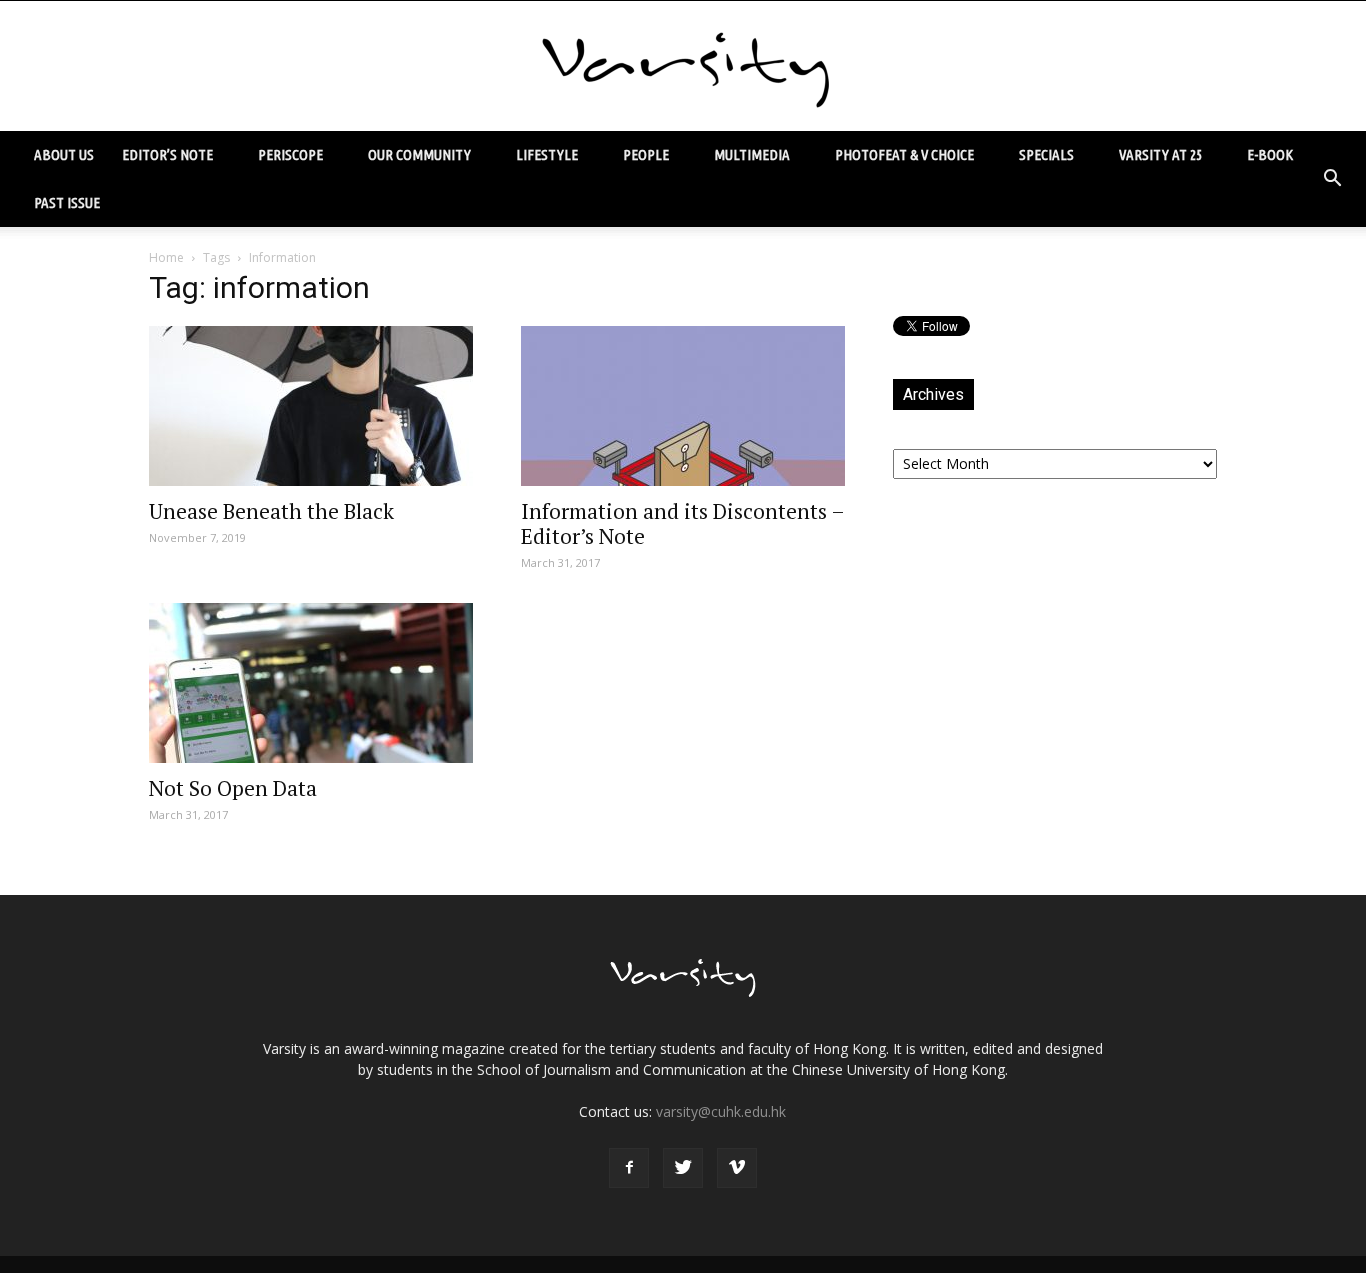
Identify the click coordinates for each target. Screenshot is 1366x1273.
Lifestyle (547, 154)
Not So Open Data (233, 788)
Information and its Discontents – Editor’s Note (682, 523)
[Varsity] (683, 67)
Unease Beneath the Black (271, 511)
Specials (1046, 154)
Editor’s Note (167, 154)
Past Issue (67, 202)
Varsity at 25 (1160, 154)
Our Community (419, 154)
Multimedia (752, 154)
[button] (1332, 179)
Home (166, 257)
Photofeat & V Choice (904, 154)
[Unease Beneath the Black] (311, 406)
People (646, 154)
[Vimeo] (737, 1168)
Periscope (290, 154)
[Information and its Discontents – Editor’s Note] (683, 406)
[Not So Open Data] (311, 683)
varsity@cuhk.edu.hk (721, 1111)
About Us (64, 154)
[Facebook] (629, 1168)
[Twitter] (683, 1168)
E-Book (1270, 154)
